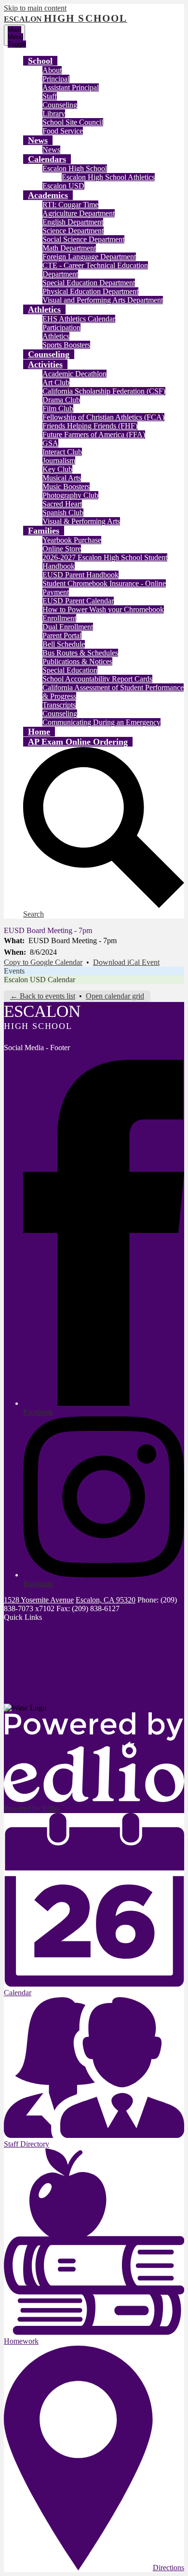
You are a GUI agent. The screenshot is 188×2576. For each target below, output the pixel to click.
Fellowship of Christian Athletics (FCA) (103, 417)
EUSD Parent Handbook (81, 575)
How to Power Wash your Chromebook (103, 609)
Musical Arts (62, 478)
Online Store (62, 549)
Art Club (56, 382)
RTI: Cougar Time (70, 205)
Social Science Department (83, 239)
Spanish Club (63, 513)
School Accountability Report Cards (97, 679)
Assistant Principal (71, 87)
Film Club (58, 408)
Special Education (70, 670)
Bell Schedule (64, 644)
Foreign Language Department (89, 257)
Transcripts (59, 705)
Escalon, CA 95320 (106, 1600)
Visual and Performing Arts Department (103, 300)
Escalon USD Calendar (40, 980)
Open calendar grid (115, 996)
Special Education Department (89, 283)
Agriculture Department (79, 213)
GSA (50, 443)
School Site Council (73, 122)
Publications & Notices (77, 661)
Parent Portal (62, 635)
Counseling (60, 105)
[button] (40, 61)
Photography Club (70, 495)
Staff (50, 96)
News (51, 150)
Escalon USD (63, 186)
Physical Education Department (90, 291)
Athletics (56, 336)
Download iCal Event (126, 962)
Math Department (69, 248)
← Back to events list (43, 996)
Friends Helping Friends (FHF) (90, 426)
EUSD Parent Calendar (78, 601)
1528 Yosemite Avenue (39, 1600)
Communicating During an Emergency (101, 722)
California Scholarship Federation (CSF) (104, 391)
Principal (56, 79)
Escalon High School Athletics (108, 177)
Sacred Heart (62, 504)
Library (54, 113)
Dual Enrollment (68, 627)
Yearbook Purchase (72, 540)
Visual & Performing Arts (81, 521)
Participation (61, 327)
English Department (73, 222)
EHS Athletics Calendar (79, 319)
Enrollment (59, 618)
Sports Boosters (66, 345)
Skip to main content (35, 8)
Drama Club (61, 400)
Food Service (63, 131)
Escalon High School (75, 168)
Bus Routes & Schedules (80, 653)
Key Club (57, 469)
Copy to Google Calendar (43, 962)
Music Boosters (66, 487)
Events (14, 971)
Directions (168, 2568)
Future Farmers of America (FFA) (94, 434)
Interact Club (62, 452)
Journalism (59, 460)
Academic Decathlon (74, 374)
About (52, 70)
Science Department (73, 231)
